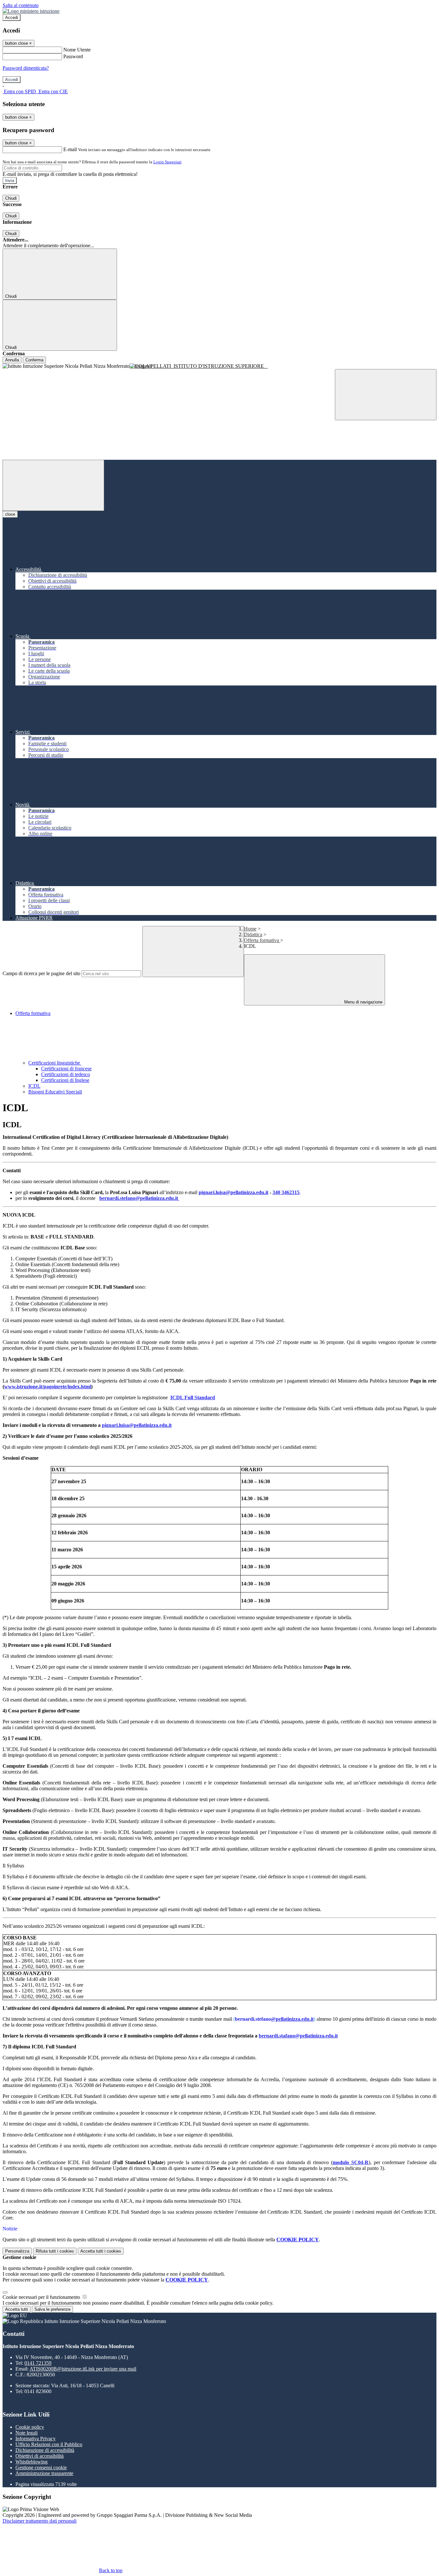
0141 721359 (38, 2363)
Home (250, 929)
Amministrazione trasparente (44, 2473)
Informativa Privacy (36, 2439)
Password (73, 56)
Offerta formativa (262, 940)
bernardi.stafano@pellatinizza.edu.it (298, 2036)
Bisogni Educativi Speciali (55, 1092)
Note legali (27, 2433)
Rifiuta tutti (55, 2251)
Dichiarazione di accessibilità (45, 2450)
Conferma (34, 360)
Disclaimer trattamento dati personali (40, 2521)
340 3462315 (286, 1192)
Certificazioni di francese (66, 1069)
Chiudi (11, 198)
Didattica (253, 934)
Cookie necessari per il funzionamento (42, 2297)
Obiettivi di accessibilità (40, 2456)
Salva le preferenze (52, 2309)
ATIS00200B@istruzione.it (83, 2369)
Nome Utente (77, 50)
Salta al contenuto (21, 5)
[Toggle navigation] (53, 485)
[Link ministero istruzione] (31, 11)
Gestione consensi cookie (41, 2467)
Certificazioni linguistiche (55, 1063)
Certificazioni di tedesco (66, 1074)
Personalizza (17, 2251)
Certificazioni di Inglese (65, 1080)
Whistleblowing (31, 2462)
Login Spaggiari (167, 162)
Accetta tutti (101, 2251)
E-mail (70, 149)
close (10, 514)
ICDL (34, 1086)
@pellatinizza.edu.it (292, 2019)
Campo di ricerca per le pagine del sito (41, 973)
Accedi (12, 18)
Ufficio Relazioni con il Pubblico (49, 2444)
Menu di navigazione (363, 1002)
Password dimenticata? (26, 68)
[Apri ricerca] (386, 395)
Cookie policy (30, 2427)
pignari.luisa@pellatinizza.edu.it (233, 1192)
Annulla (12, 360)
